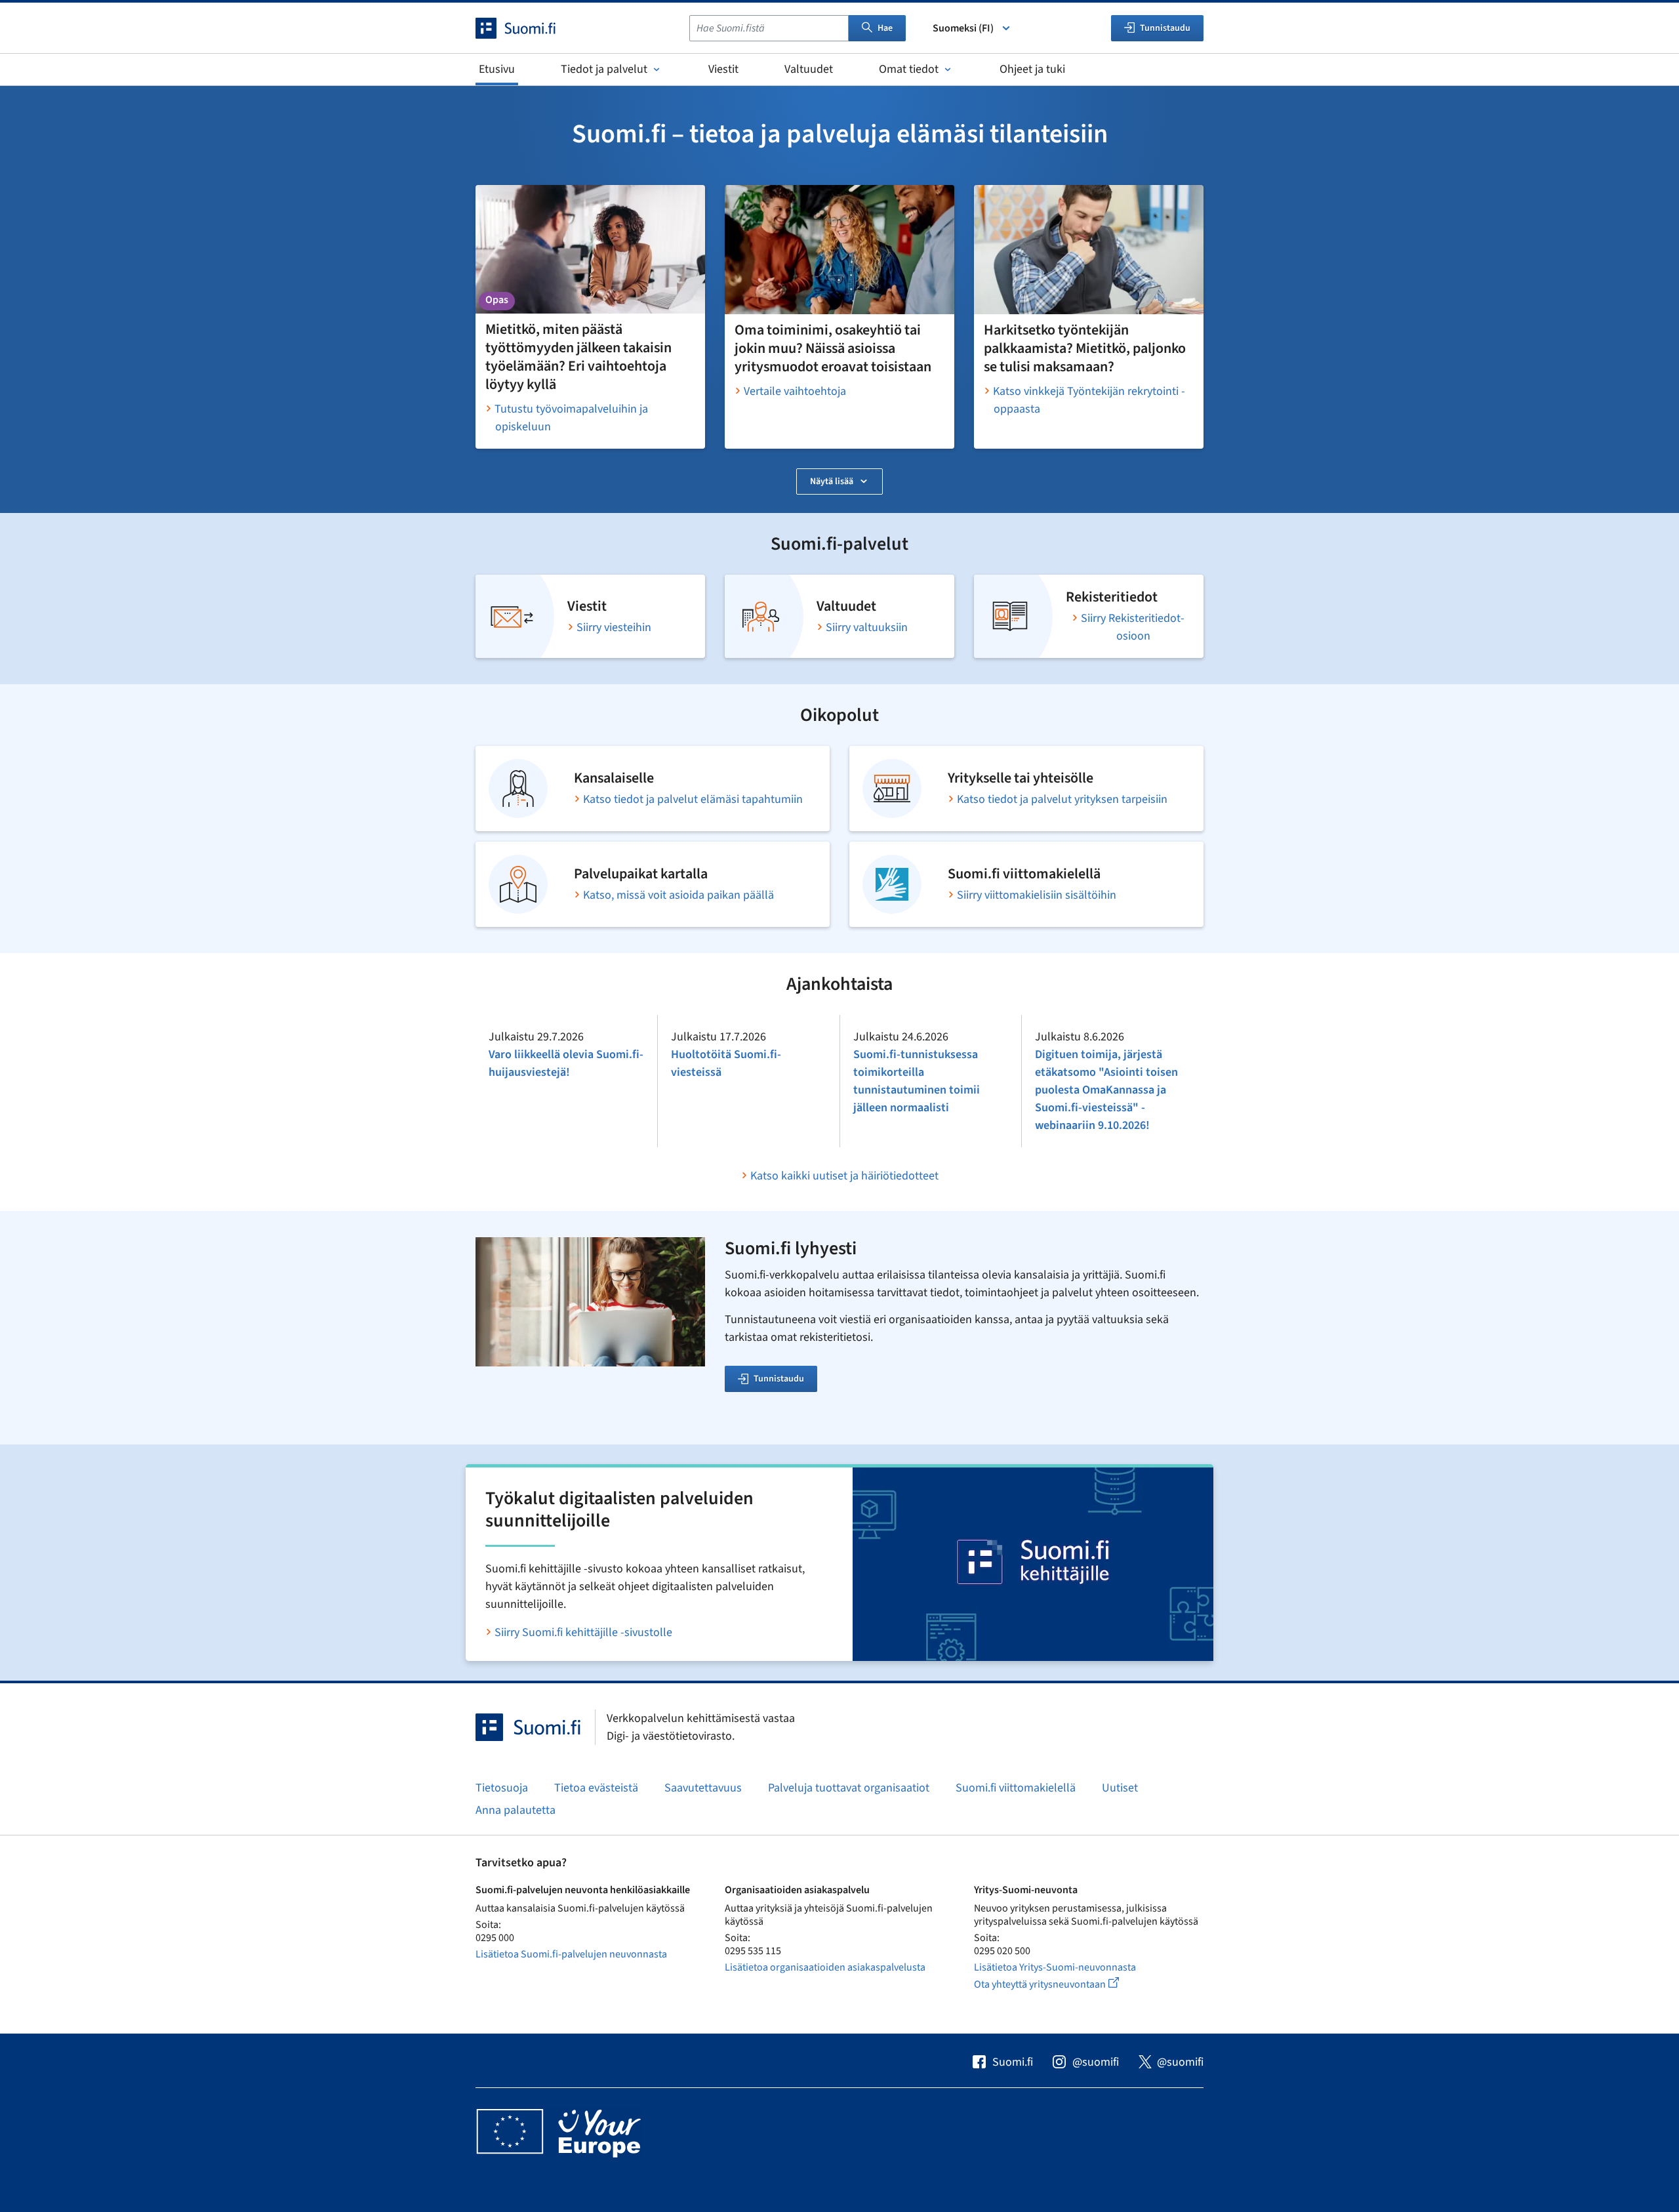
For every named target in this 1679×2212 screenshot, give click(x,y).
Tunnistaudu (779, 1379)
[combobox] (769, 28)
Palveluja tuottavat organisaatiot (849, 1788)
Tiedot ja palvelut (604, 69)
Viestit (723, 69)
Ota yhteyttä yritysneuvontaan (1062, 1984)
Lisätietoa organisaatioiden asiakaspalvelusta (825, 1967)
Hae (885, 28)
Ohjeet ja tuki (1032, 69)
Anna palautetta (516, 1810)
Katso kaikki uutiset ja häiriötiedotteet (844, 1176)
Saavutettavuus (703, 1788)
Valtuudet (809, 69)
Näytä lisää (832, 481)
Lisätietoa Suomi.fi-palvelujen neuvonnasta (571, 1954)
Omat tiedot (909, 69)
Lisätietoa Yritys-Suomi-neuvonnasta (1055, 1967)
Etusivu (497, 69)
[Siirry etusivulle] (527, 28)
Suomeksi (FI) (963, 28)
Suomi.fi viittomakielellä (1016, 1788)
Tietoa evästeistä (596, 1788)
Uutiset (1120, 1788)
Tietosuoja (502, 1788)
